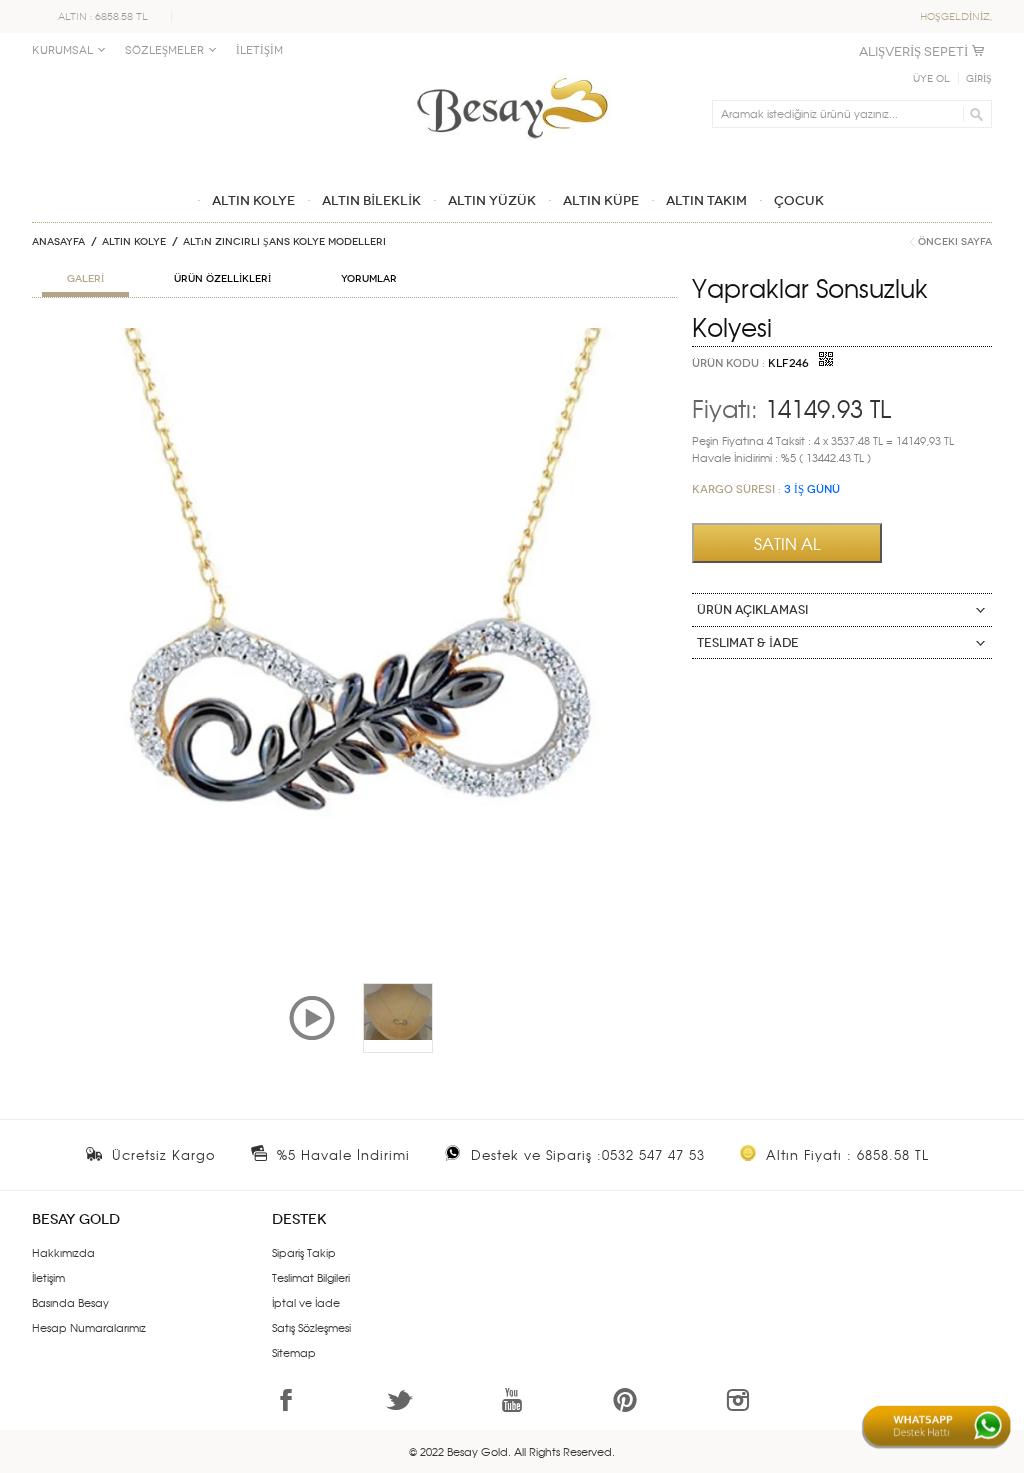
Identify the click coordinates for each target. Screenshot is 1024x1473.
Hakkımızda (63, 1252)
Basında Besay (70, 1302)
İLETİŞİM (259, 50)
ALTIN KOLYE (134, 242)
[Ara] (973, 114)
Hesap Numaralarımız (89, 1327)
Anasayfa (58, 242)
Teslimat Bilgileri (311, 1277)
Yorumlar (369, 279)
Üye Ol (931, 79)
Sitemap (294, 1352)
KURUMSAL (62, 50)
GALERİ (85, 279)
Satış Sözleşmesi (311, 1327)
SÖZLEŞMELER (164, 50)
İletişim (48, 1277)
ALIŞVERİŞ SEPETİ (913, 51)
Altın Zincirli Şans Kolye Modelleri (284, 242)
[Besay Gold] (512, 72)
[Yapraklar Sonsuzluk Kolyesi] (354, 336)
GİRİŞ (979, 79)
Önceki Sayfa (955, 242)
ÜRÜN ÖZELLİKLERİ (222, 279)
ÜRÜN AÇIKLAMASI (752, 610)
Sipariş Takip (304, 1252)
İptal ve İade (306, 1302)
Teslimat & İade (748, 643)
